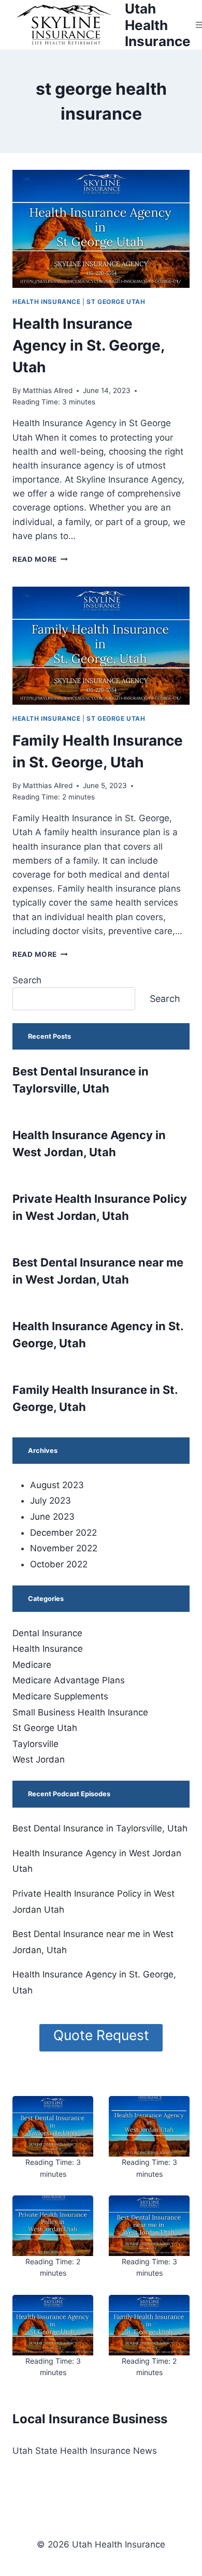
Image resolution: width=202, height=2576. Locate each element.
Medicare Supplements (60, 1696)
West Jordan (39, 1759)
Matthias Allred (48, 390)
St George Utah (116, 302)
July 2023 (51, 1501)
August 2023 (57, 1485)
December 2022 (63, 1533)
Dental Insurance (47, 1633)
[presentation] (101, 229)
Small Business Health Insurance (80, 1712)
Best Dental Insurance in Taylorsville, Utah (100, 1828)
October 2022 (59, 1564)
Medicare (32, 1665)
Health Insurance (47, 302)
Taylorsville (35, 1744)
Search (27, 980)
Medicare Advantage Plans (69, 1680)
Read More (40, 559)
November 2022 (64, 1548)
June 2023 (52, 1517)
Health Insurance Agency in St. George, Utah (88, 345)
